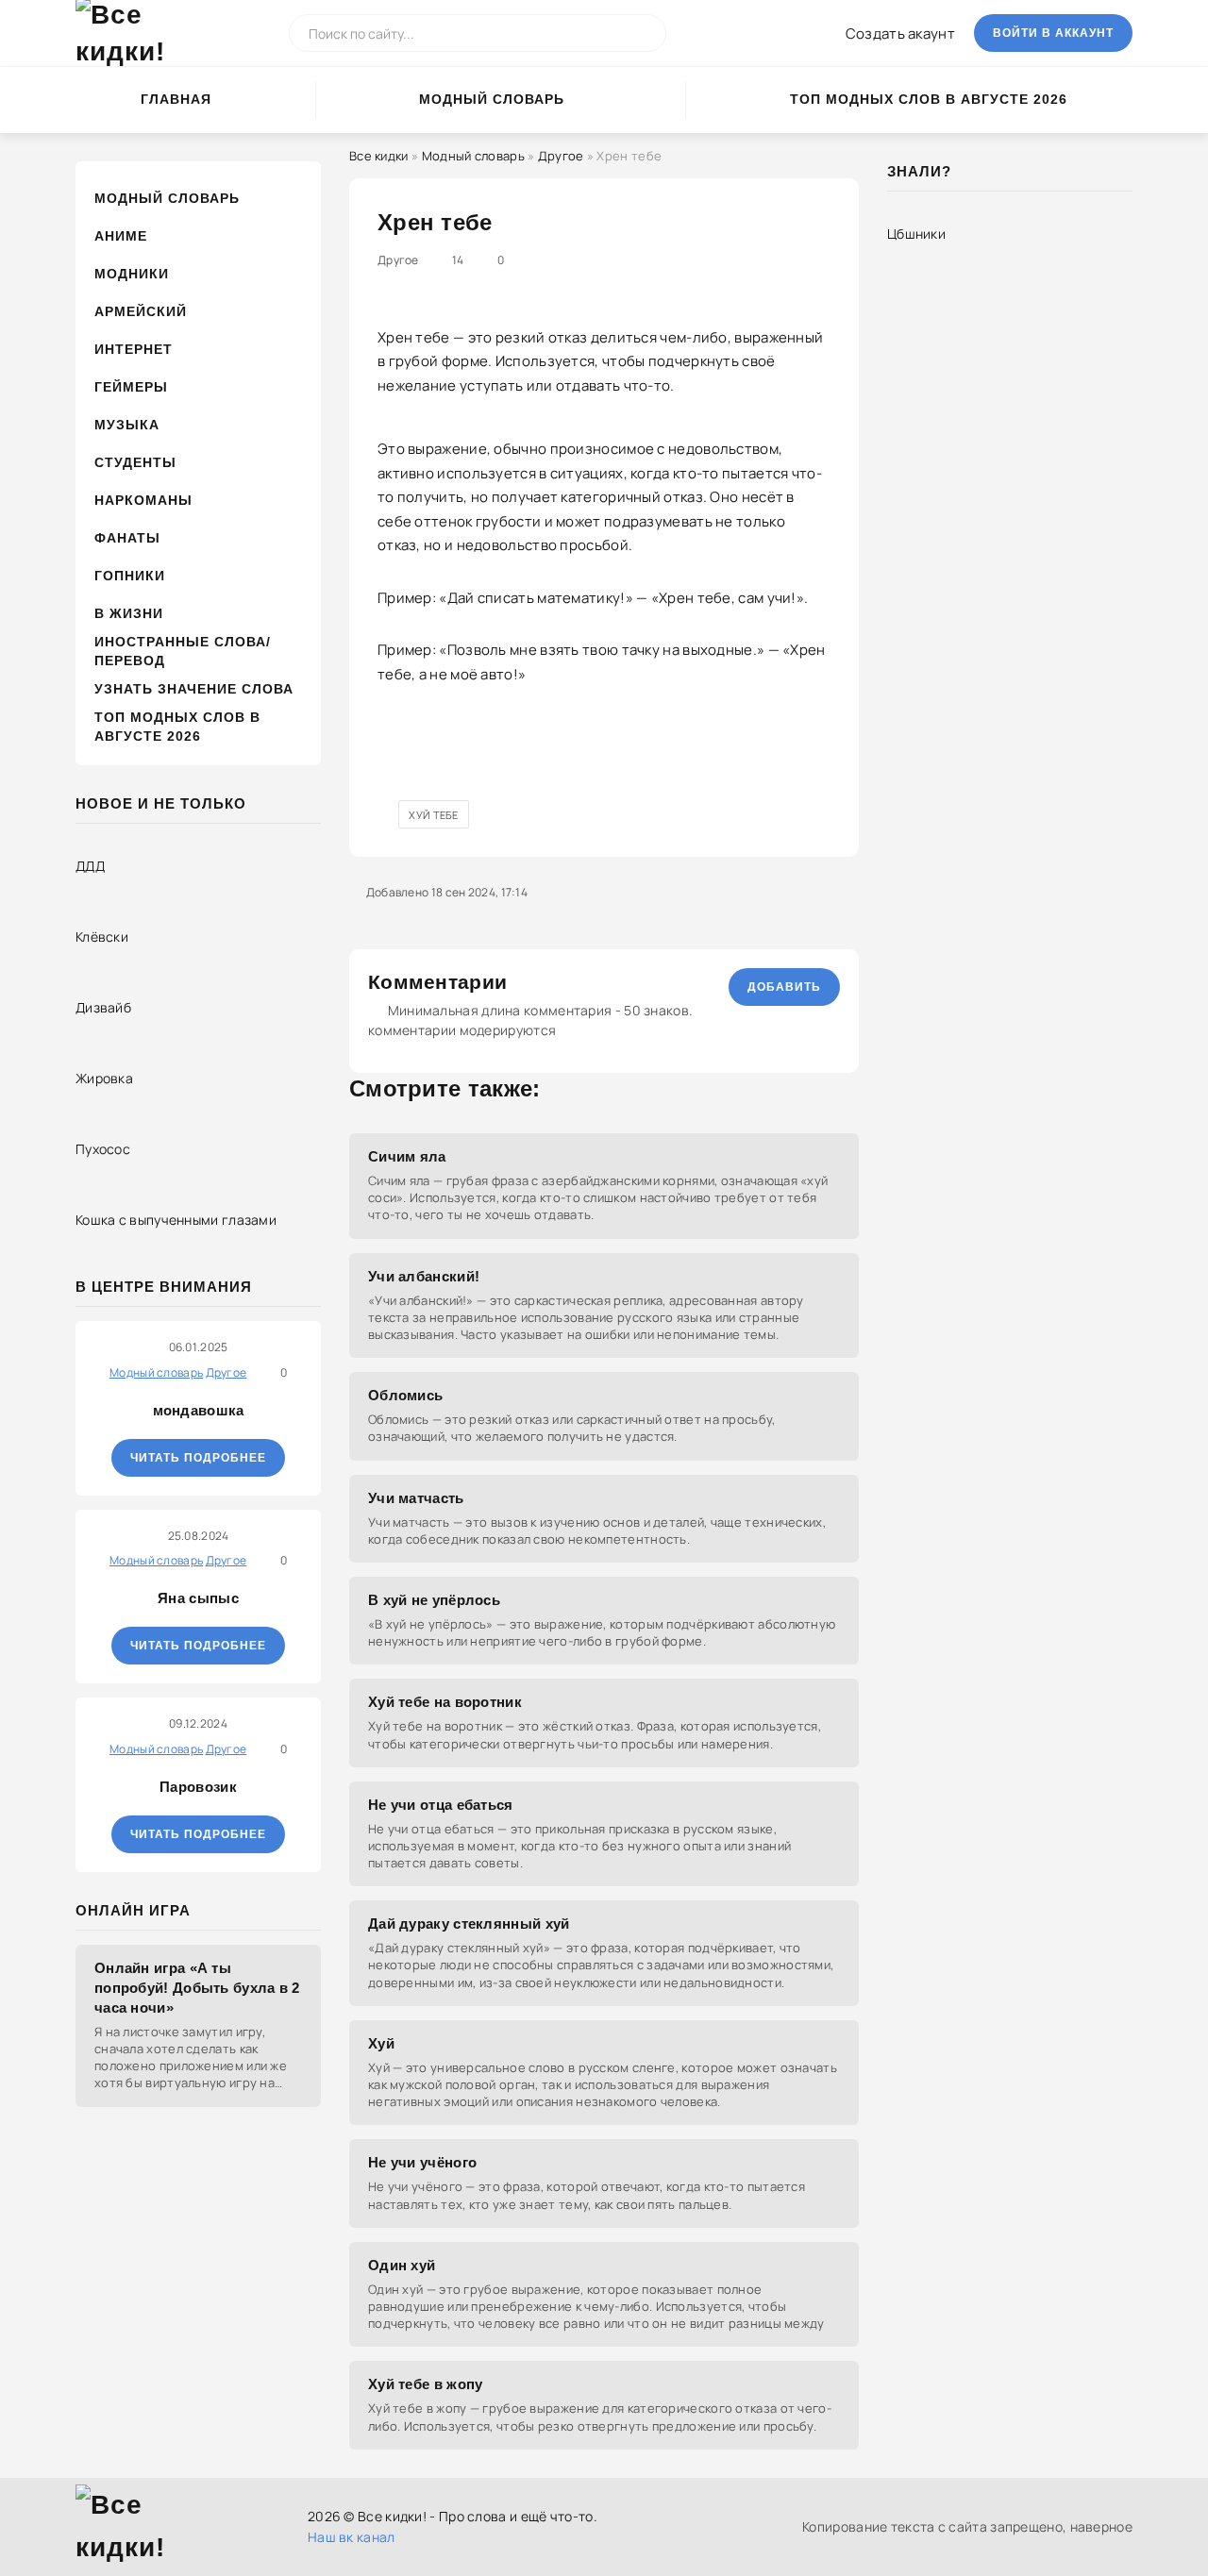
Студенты (135, 462)
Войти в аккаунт (1053, 33)
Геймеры (131, 387)
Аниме (121, 236)
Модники (132, 274)
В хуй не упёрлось (434, 1600)
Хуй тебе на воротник (445, 1702)
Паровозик (198, 1787)
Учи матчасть (416, 1498)
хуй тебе (433, 815)
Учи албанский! (424, 1276)
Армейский (141, 311)
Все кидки (379, 156)
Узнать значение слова (194, 689)
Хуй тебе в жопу (426, 2384)
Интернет (134, 349)
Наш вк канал (352, 2537)
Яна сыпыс (198, 1598)
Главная (176, 99)
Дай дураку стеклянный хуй (469, 1924)
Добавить (784, 987)
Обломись (405, 1395)
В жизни (129, 613)
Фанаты (127, 538)
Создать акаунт (900, 33)
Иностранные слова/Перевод (183, 651)
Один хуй (402, 2265)
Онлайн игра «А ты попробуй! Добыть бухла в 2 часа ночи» (197, 1988)
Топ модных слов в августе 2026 (929, 99)
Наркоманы (143, 500)
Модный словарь (492, 99)
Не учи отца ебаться (441, 1805)
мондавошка (199, 1410)
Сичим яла (407, 1156)
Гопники (130, 576)
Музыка (127, 425)
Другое (561, 156)
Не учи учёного (422, 2162)
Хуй (381, 2043)
